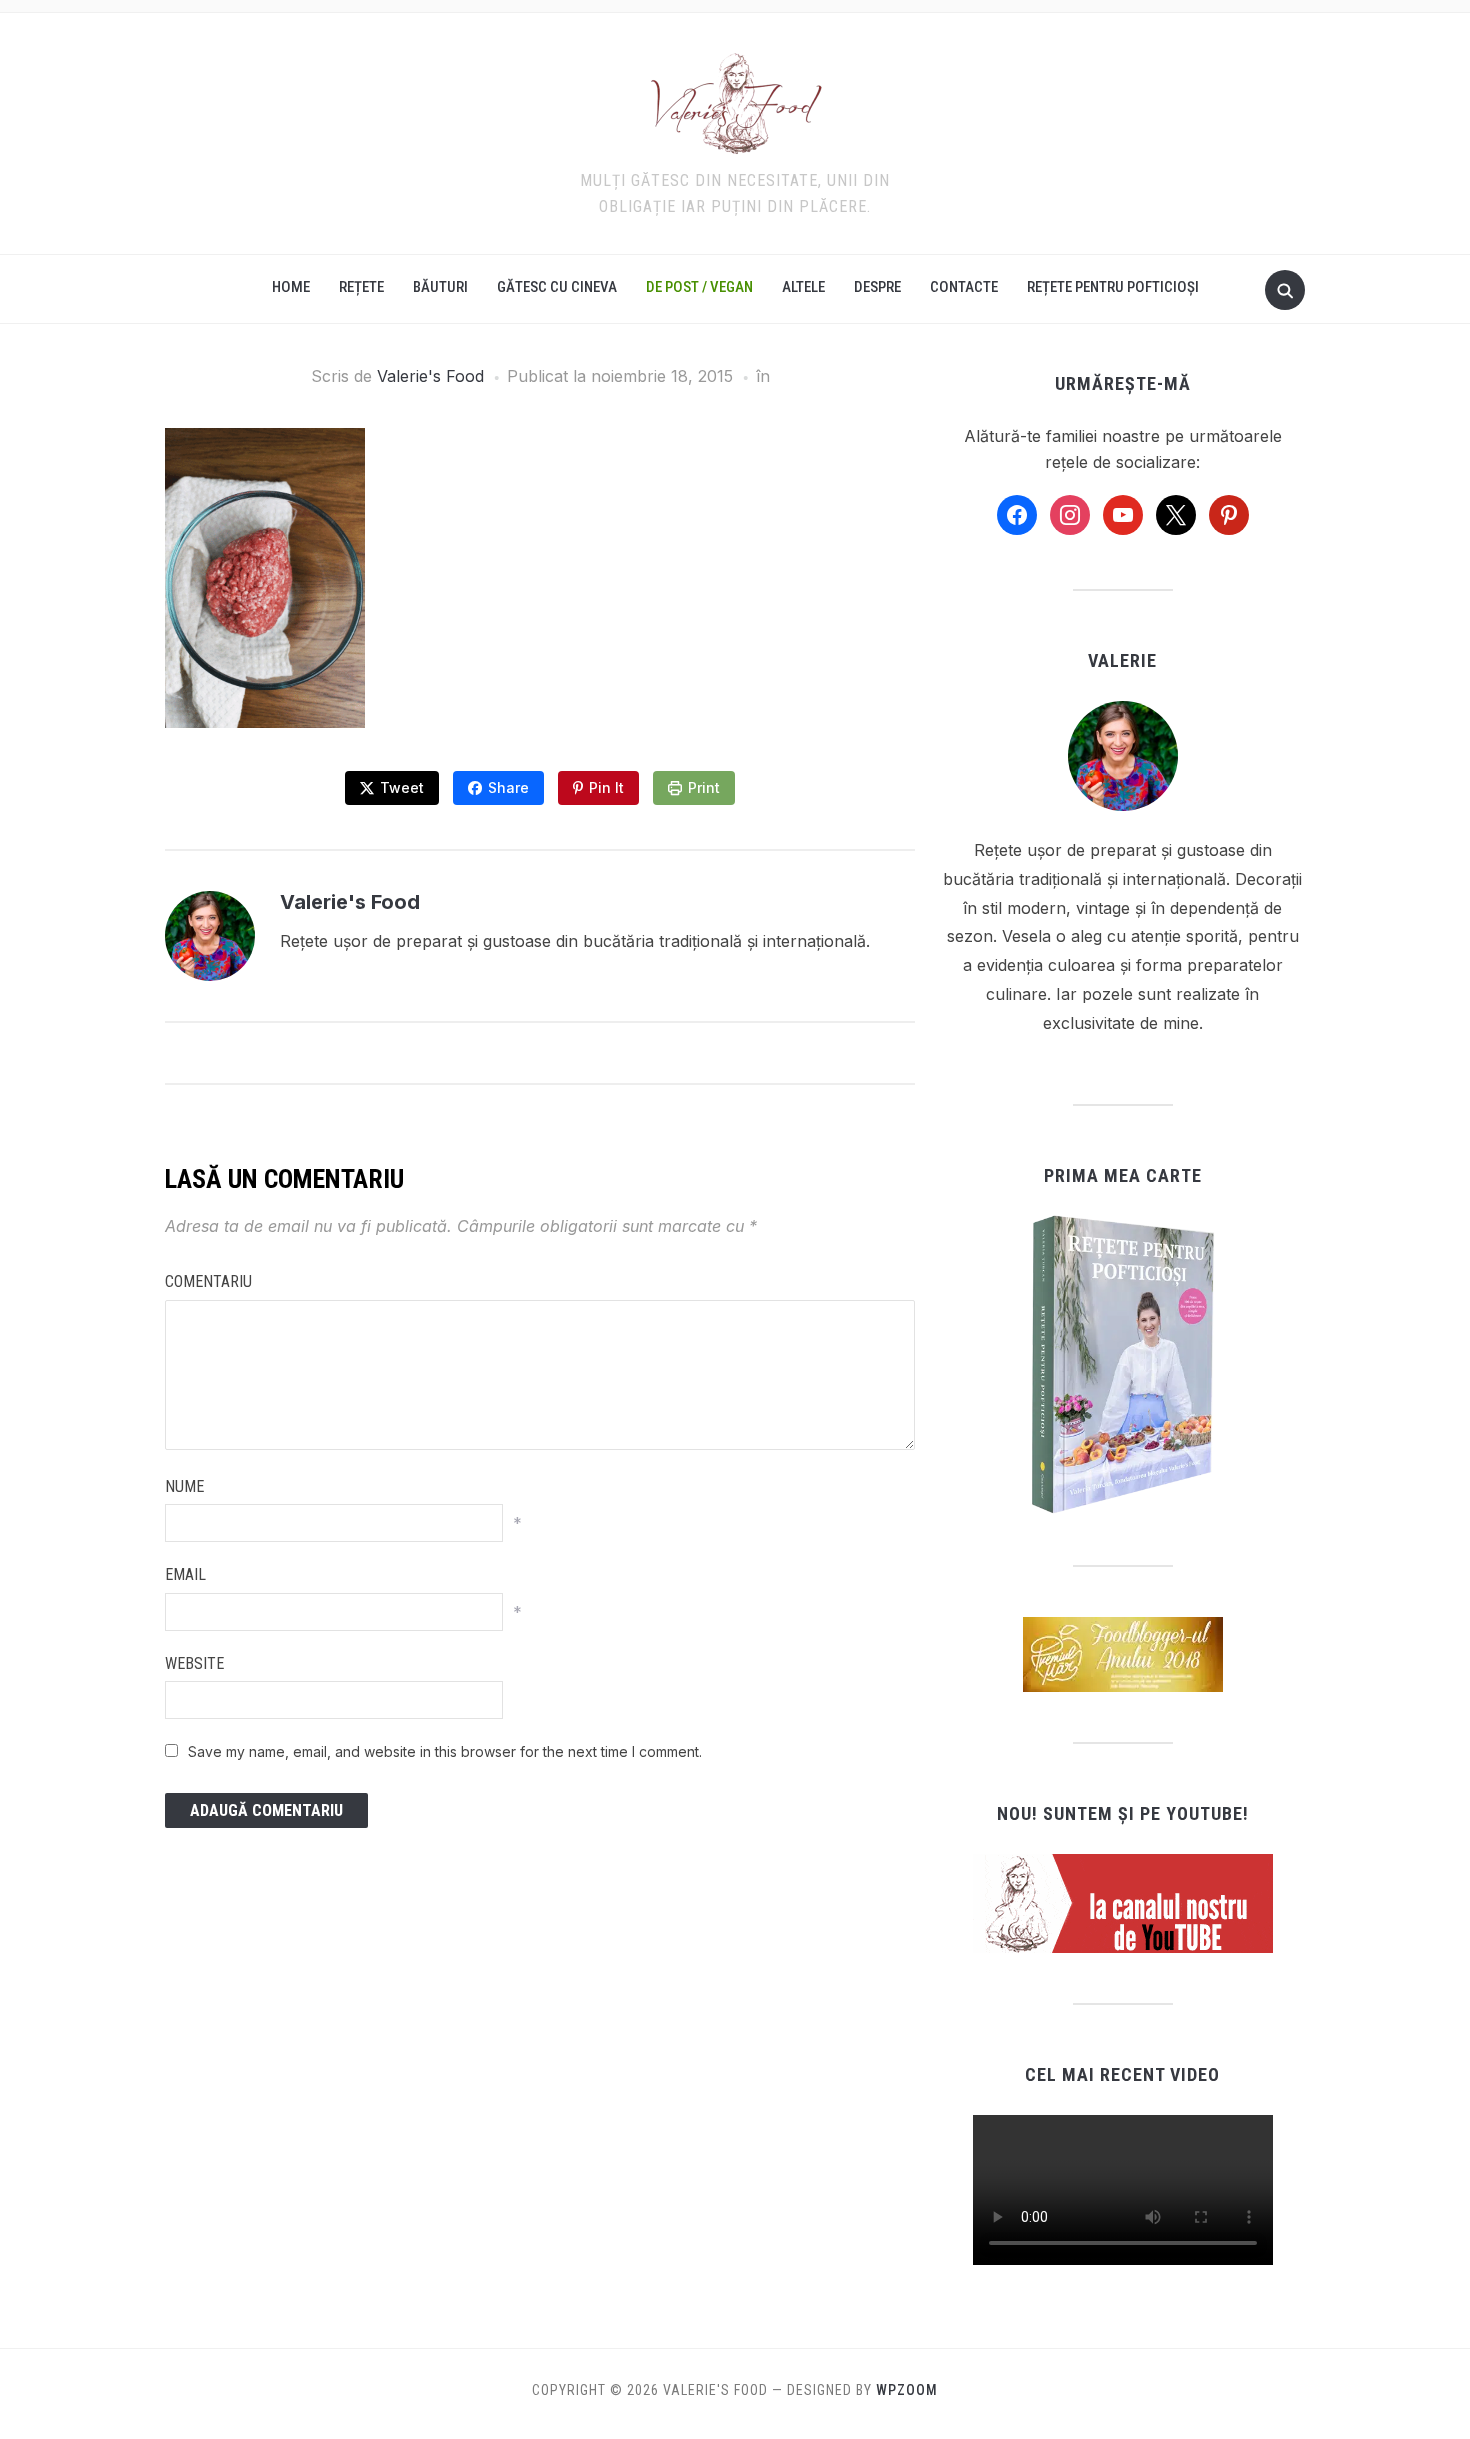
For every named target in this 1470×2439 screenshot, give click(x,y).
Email (185, 1574)
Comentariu (208, 1281)
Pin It (606, 787)
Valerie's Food (430, 376)
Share (508, 787)
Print (704, 787)
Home (291, 287)
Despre (877, 287)
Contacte (964, 287)
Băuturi (440, 287)
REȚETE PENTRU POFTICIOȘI (1113, 287)
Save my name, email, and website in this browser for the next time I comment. (445, 1751)
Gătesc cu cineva (557, 287)
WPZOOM (907, 2390)
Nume (184, 1486)
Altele (803, 287)
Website (194, 1663)
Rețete (361, 287)
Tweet (402, 787)
